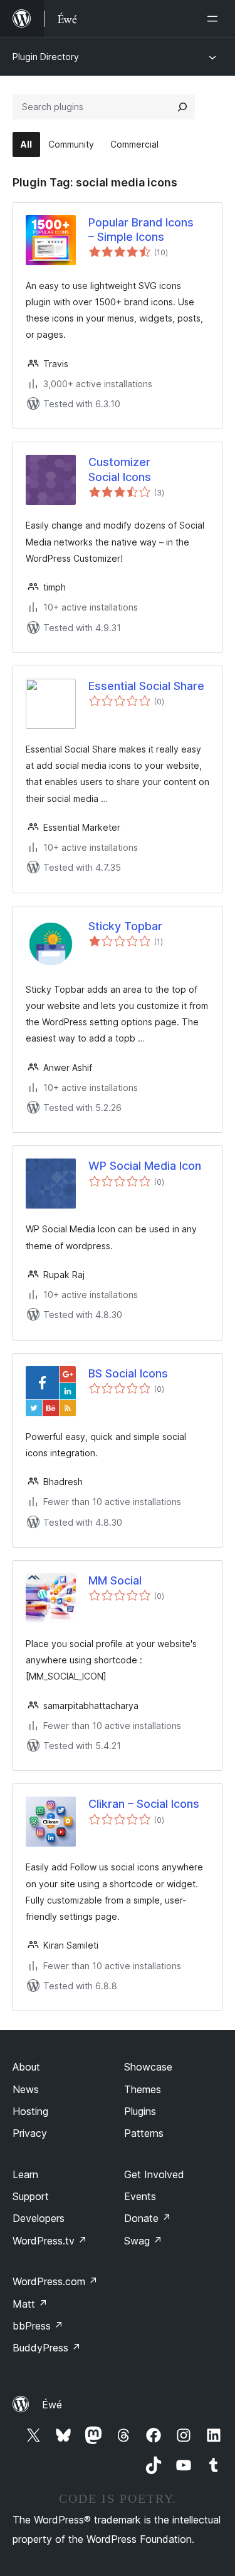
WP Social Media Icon (145, 1166)
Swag (143, 2241)
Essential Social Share (146, 686)
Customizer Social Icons (120, 469)
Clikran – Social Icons (144, 1804)
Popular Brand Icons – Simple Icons (141, 230)
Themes (143, 2089)
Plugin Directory (46, 57)
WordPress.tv (50, 2241)
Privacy (30, 2133)
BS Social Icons (128, 1373)
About (26, 2067)
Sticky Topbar (125, 926)
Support (31, 2196)
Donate (148, 2218)
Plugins (140, 2111)
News (26, 2089)
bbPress (38, 2326)
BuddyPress (47, 2348)
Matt (30, 2304)
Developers (39, 2218)
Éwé (52, 2405)
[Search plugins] (182, 107)
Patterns (144, 2133)
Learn (25, 2174)
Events (140, 2196)
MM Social (115, 1580)
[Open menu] (215, 19)
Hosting (30, 2111)
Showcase (148, 2067)
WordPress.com (55, 2281)
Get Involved (154, 2174)
